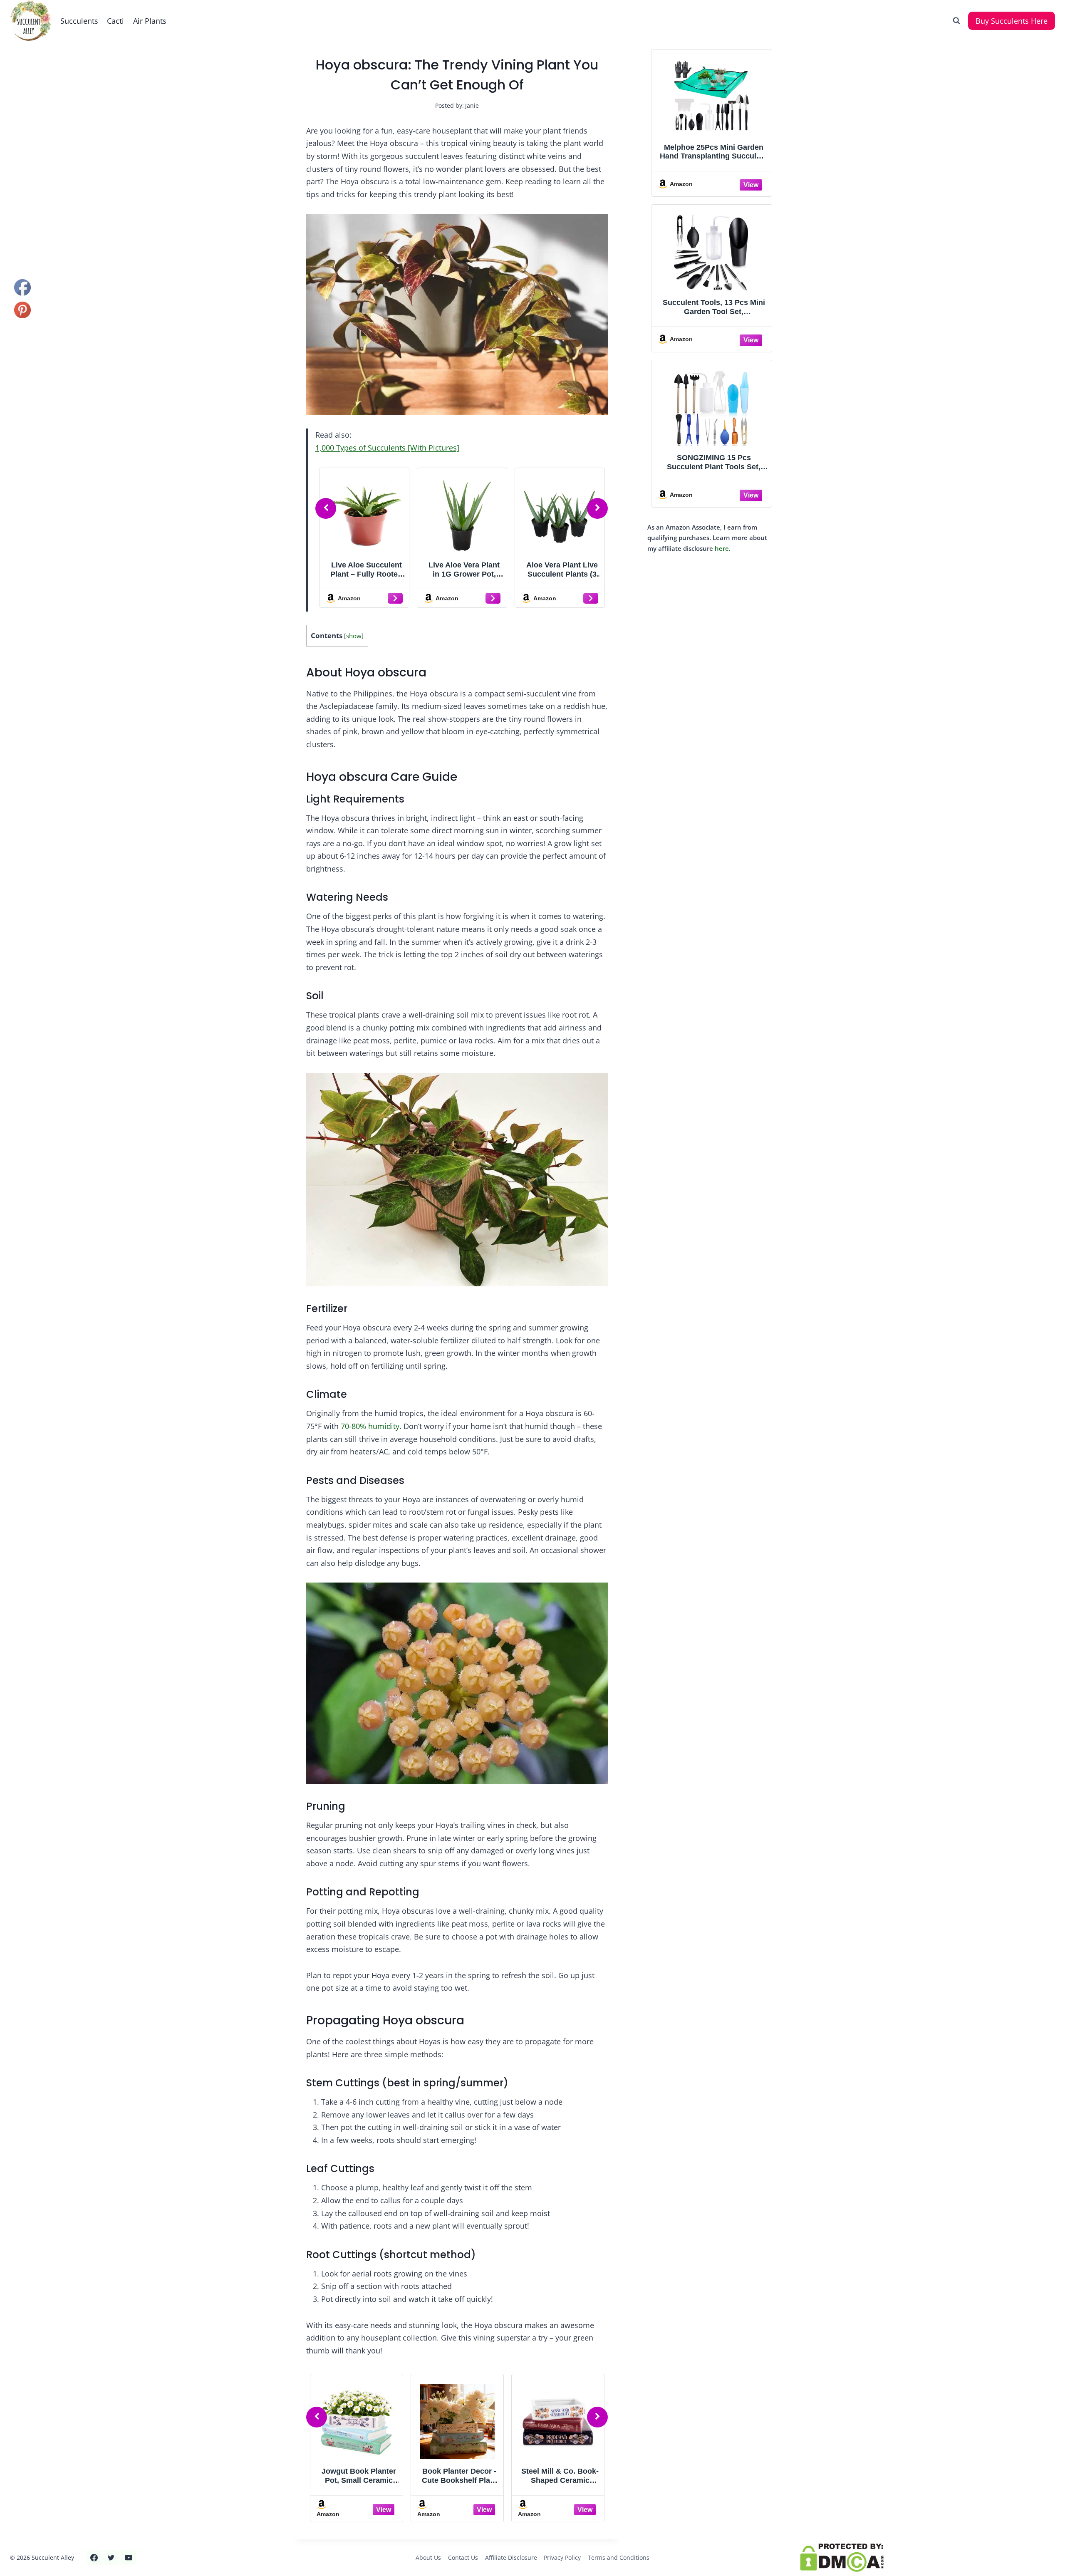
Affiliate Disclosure (511, 2557)
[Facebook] (94, 2558)
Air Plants (150, 21)
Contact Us (463, 2557)
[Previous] (326, 508)
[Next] (597, 508)
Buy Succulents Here (1012, 21)
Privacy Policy (562, 2557)
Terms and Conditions (619, 2557)
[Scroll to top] (21, 2542)
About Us (428, 2557)
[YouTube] (129, 2558)
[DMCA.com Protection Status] (928, 2558)
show (354, 636)
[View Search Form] (956, 21)
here (722, 548)
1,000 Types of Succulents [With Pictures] (387, 448)
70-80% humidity (370, 1426)
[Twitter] (111, 2558)
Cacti (115, 21)
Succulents (79, 21)
